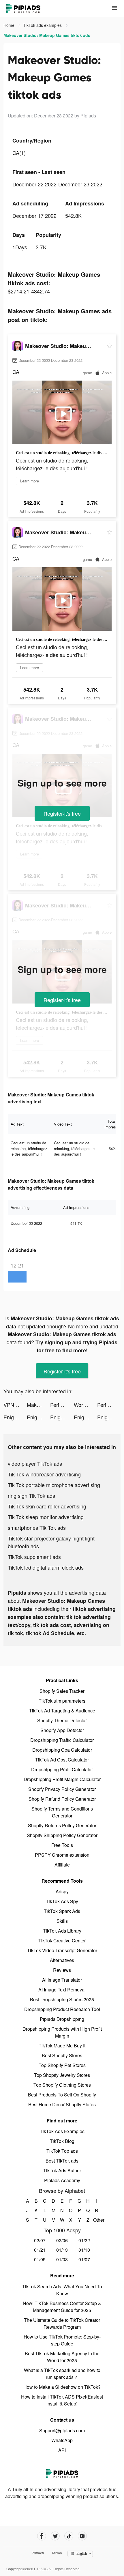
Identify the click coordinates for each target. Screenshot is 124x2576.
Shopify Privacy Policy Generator (62, 1789)
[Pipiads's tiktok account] (69, 2536)
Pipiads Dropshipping (62, 2019)
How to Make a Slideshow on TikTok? (62, 2387)
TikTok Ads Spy (62, 1901)
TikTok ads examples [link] (43, 25)
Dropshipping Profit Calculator (62, 1769)
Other (97, 2220)
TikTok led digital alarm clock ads (46, 1567)
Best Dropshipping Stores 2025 (62, 1999)
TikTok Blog (62, 2141)
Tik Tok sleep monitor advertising (46, 1517)
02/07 (40, 2240)
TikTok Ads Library (62, 1931)
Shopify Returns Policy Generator (62, 1825)
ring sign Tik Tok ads (31, 1495)
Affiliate (62, 1865)
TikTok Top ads (62, 2151)
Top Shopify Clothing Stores (62, 2085)
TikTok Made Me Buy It (62, 2046)
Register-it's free (62, 813)
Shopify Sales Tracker (62, 1691)
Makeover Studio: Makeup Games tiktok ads (38, 1405)
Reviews (62, 1970)
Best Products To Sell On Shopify (62, 2095)
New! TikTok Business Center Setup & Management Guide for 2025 (62, 2307)
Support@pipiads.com (62, 2430)
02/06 (62, 2240)
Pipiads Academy (62, 2180)
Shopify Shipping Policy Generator (62, 1835)
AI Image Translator (62, 1980)
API (62, 2450)
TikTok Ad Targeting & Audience (62, 1711)
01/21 (40, 2250)
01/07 (84, 2259)
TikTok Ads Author (62, 2170)
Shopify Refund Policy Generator (62, 1799)
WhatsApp (62, 2440)
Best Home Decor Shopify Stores (62, 2104)
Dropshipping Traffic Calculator (62, 1740)
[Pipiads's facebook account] (42, 2536)
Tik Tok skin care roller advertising (47, 1506)
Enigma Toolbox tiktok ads (15, 1417)
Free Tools (62, 1845)
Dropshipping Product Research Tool (62, 2009)
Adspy (62, 1891)
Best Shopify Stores (62, 2055)
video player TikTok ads (35, 1463)
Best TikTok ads (62, 2161)
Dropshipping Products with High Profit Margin (62, 2032)
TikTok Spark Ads (62, 1911)
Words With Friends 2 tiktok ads (86, 1405)
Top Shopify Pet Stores (62, 2065)
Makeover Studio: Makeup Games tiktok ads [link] (47, 35)
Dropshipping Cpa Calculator (62, 1750)
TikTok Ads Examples (62, 2131)
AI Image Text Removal (62, 1990)
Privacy (38, 2553)
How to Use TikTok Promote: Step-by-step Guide (62, 2340)
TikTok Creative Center (62, 1941)
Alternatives (62, 1960)
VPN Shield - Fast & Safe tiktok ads (15, 1405)
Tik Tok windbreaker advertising (44, 1474)
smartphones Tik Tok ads (37, 1527)
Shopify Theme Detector (62, 1720)
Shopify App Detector (62, 1730)
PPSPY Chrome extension (62, 1855)
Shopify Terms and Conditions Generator (62, 1812)
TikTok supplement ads (34, 1557)
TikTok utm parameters (62, 1701)
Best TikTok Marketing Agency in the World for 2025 (62, 2357)
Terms (57, 2553)
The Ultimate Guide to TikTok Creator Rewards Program (62, 2323)
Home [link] (10, 25)
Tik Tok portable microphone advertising (54, 1485)
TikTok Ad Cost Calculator (62, 1760)
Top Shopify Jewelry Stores (62, 2075)
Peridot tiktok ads (62, 1405)
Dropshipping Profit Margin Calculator (62, 1779)
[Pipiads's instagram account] (82, 2536)
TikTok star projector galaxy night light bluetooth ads (51, 1542)
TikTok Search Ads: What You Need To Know (62, 2290)
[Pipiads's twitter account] (55, 2536)
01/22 (84, 2240)
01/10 (84, 2250)
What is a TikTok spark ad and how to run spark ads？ (62, 2374)
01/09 (40, 2259)
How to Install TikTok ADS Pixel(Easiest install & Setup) (62, 2400)
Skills (62, 1921)
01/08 (62, 2259)
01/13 (62, 2250)
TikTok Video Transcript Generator (62, 1950)
